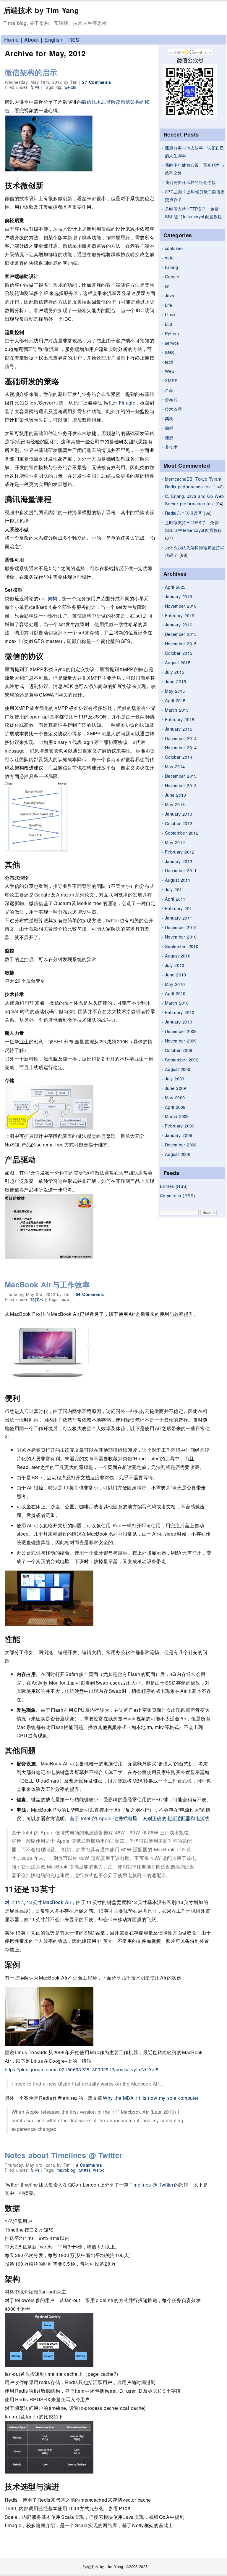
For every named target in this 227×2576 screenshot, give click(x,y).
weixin (70, 87)
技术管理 (173, 409)
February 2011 (180, 908)
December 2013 (181, 776)
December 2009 (181, 1031)
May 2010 (175, 984)
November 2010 (181, 937)
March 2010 (177, 1003)
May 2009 (175, 1097)
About (31, 40)
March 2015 (177, 710)
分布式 (171, 399)
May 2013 (175, 804)
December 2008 (181, 1145)
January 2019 (179, 596)
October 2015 (179, 653)
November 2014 (181, 747)
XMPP (171, 380)
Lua (169, 324)
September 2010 (182, 946)
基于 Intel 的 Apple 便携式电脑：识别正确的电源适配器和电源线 (140, 1818)
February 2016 (180, 615)
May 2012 (175, 842)
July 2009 (175, 1078)
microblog (66, 2170)
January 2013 (179, 814)
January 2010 (179, 1022)
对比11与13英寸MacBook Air (38, 1902)
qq (59, 87)
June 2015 (175, 681)
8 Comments (89, 2165)
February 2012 (180, 852)
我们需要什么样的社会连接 (190, 182)
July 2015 (175, 672)
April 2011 (175, 899)
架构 (169, 418)
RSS (74, 40)
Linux (170, 314)
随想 (169, 437)
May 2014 (175, 766)
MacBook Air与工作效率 (47, 1284)
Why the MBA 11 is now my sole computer (151, 2098)
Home (11, 40)
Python (172, 333)
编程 (169, 428)
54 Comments (90, 1294)
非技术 (171, 447)
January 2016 (179, 624)
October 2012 (179, 823)
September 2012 (182, 833)
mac (65, 1299)
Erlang (171, 267)
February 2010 (180, 1012)
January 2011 (179, 918)
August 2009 (178, 1069)
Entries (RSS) (174, 1186)
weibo (99, 2170)
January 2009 (179, 1135)
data (169, 258)
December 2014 (181, 738)
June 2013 (175, 795)
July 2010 (175, 965)
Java (170, 295)
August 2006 (178, 1154)
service (172, 343)
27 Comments (97, 82)
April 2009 (175, 1107)
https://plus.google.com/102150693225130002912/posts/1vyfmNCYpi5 (82, 2069)
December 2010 (181, 927)
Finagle (127, 403)
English (53, 40)
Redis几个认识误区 (183, 513)
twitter (84, 2170)
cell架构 (48, 598)
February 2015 (180, 719)
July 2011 (175, 889)
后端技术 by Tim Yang (41, 10)
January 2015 (179, 729)
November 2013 (181, 785)
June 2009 (175, 1088)
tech (169, 362)
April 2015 (175, 700)
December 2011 (181, 870)
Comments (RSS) (177, 1195)
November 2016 (181, 606)
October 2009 (179, 1050)
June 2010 (175, 975)
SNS (170, 352)
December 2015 (181, 634)
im (167, 286)
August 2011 (178, 880)
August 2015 (178, 662)
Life (168, 305)
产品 (169, 390)
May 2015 (175, 691)
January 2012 (179, 861)
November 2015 (181, 643)
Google (172, 276)
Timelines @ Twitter (152, 2185)
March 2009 (177, 1116)
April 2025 (175, 587)
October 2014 (179, 757)
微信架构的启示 (31, 72)
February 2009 (180, 1126)
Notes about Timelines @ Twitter (64, 2155)
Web (170, 371)
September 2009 (182, 1060)
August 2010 (178, 956)
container (174, 248)
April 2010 (175, 993)
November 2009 (181, 1041)
